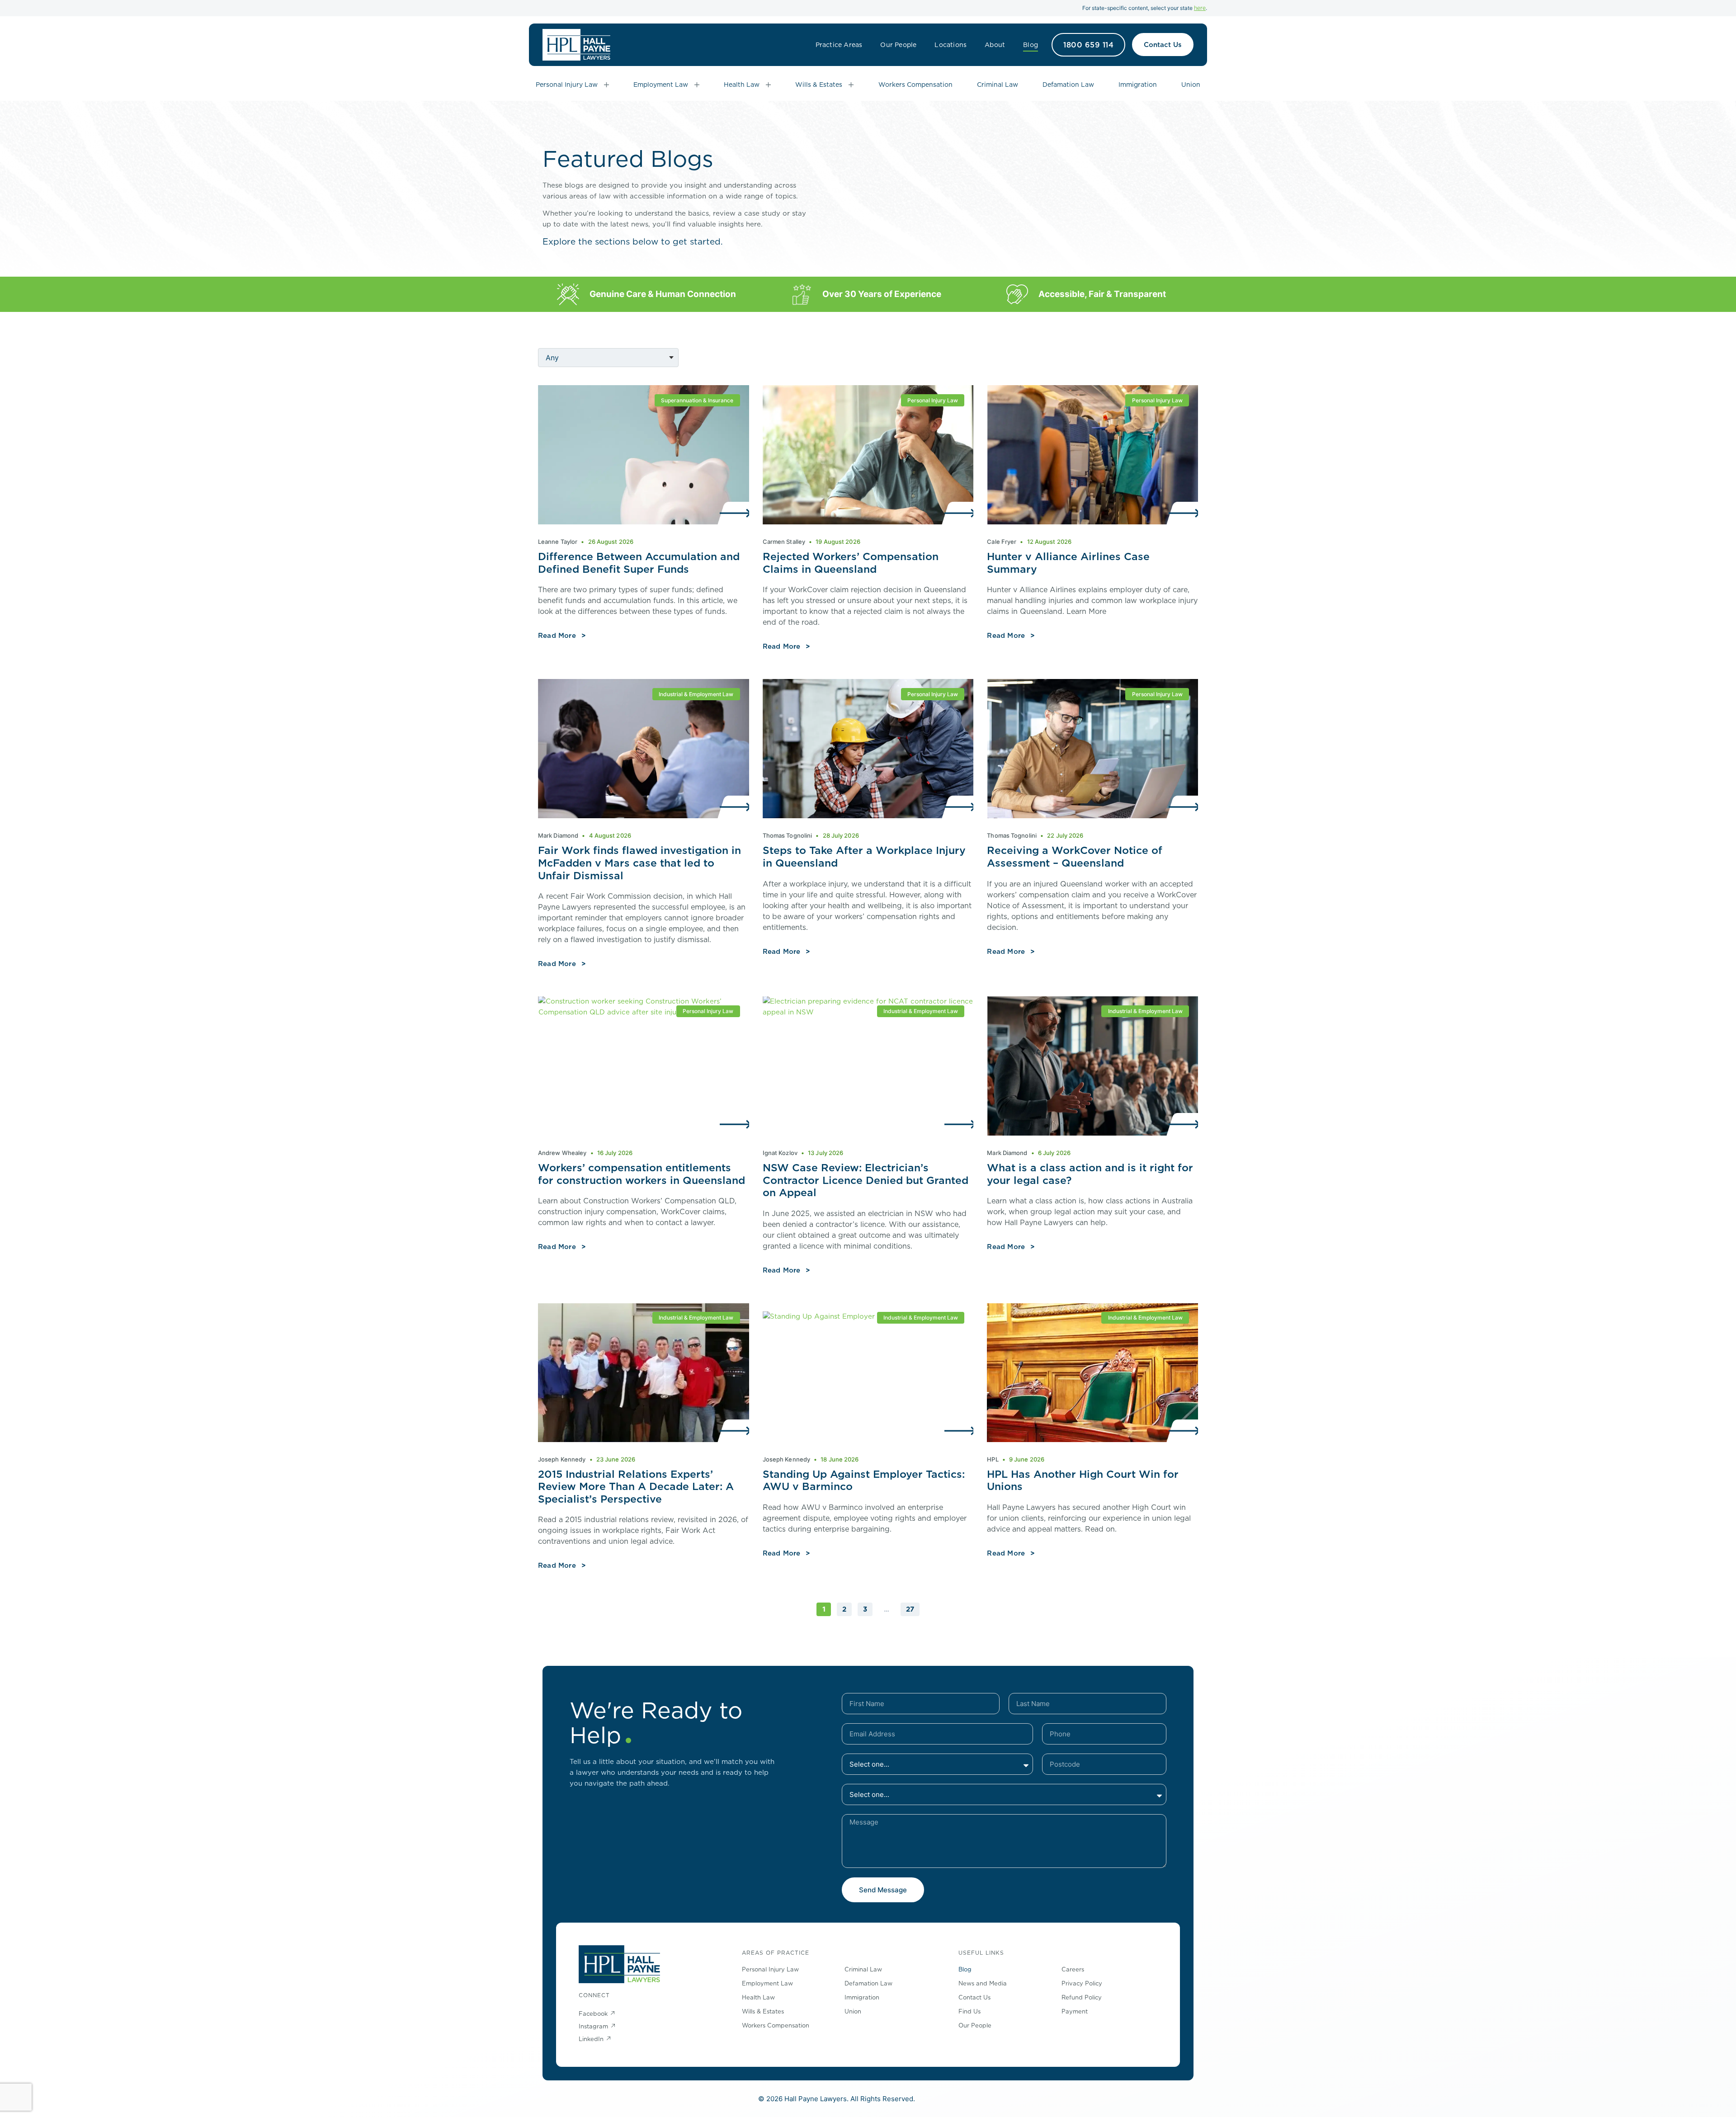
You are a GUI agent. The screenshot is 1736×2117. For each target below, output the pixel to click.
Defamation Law (868, 1983)
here (1200, 8)
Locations (951, 45)
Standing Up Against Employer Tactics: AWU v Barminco (864, 1480)
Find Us (969, 2011)
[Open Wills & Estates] (851, 85)
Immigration (862, 1997)
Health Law (758, 1997)
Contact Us (974, 1997)
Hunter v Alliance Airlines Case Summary (1068, 563)
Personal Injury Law (770, 1969)
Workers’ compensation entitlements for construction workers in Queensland (642, 1174)
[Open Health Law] (768, 85)
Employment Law (767, 1983)
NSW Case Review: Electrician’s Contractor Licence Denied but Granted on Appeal (866, 1180)
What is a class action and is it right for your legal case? (1090, 1174)
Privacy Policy (1082, 1983)
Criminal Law (863, 1969)
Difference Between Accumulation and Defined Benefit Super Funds (639, 563)
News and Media (983, 1983)
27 (913, 1608)
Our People (898, 45)
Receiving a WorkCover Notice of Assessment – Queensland (1075, 856)
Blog (1031, 45)
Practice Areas (839, 45)
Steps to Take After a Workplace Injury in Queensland (864, 856)
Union (853, 2011)
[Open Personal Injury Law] (606, 85)
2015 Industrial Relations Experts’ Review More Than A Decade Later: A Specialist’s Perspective (636, 1486)
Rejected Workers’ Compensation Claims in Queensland (851, 563)
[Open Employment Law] (697, 85)
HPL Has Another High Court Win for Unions (1083, 1480)
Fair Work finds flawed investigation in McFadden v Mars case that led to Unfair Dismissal (639, 863)
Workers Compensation (776, 2025)
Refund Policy (1082, 1997)
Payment (1075, 2011)
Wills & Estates (763, 2011)
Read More (557, 635)
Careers (1073, 1969)
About (995, 45)
